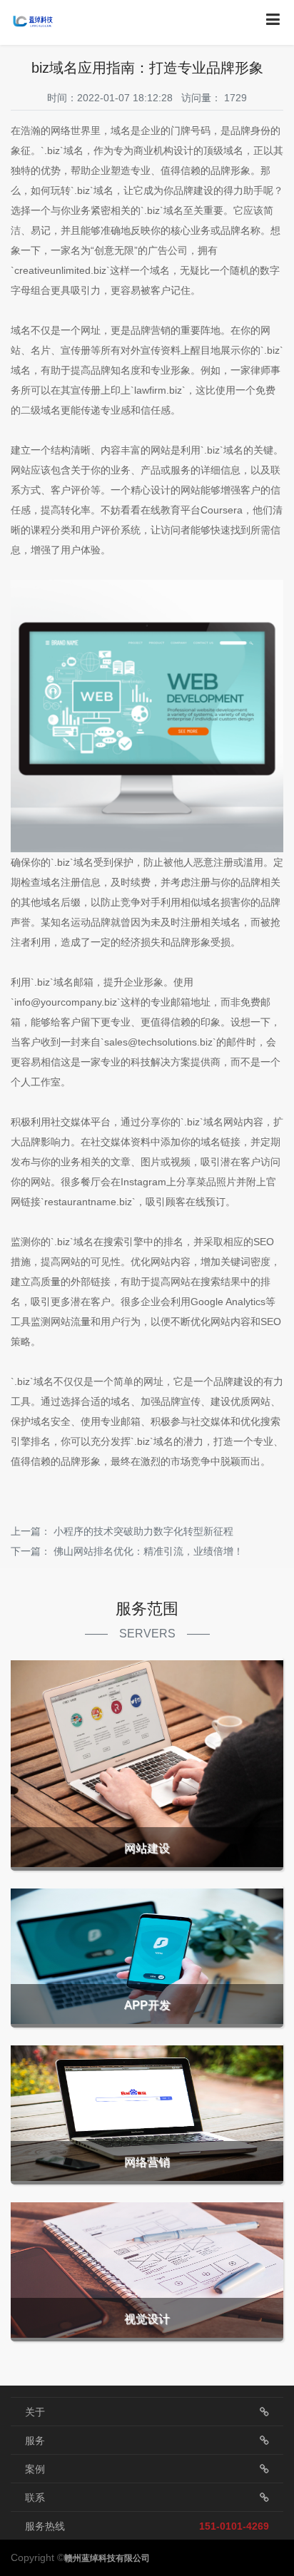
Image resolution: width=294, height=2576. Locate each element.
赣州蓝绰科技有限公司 (107, 2558)
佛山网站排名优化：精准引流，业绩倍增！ (148, 1551)
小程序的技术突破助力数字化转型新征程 (143, 1531)
